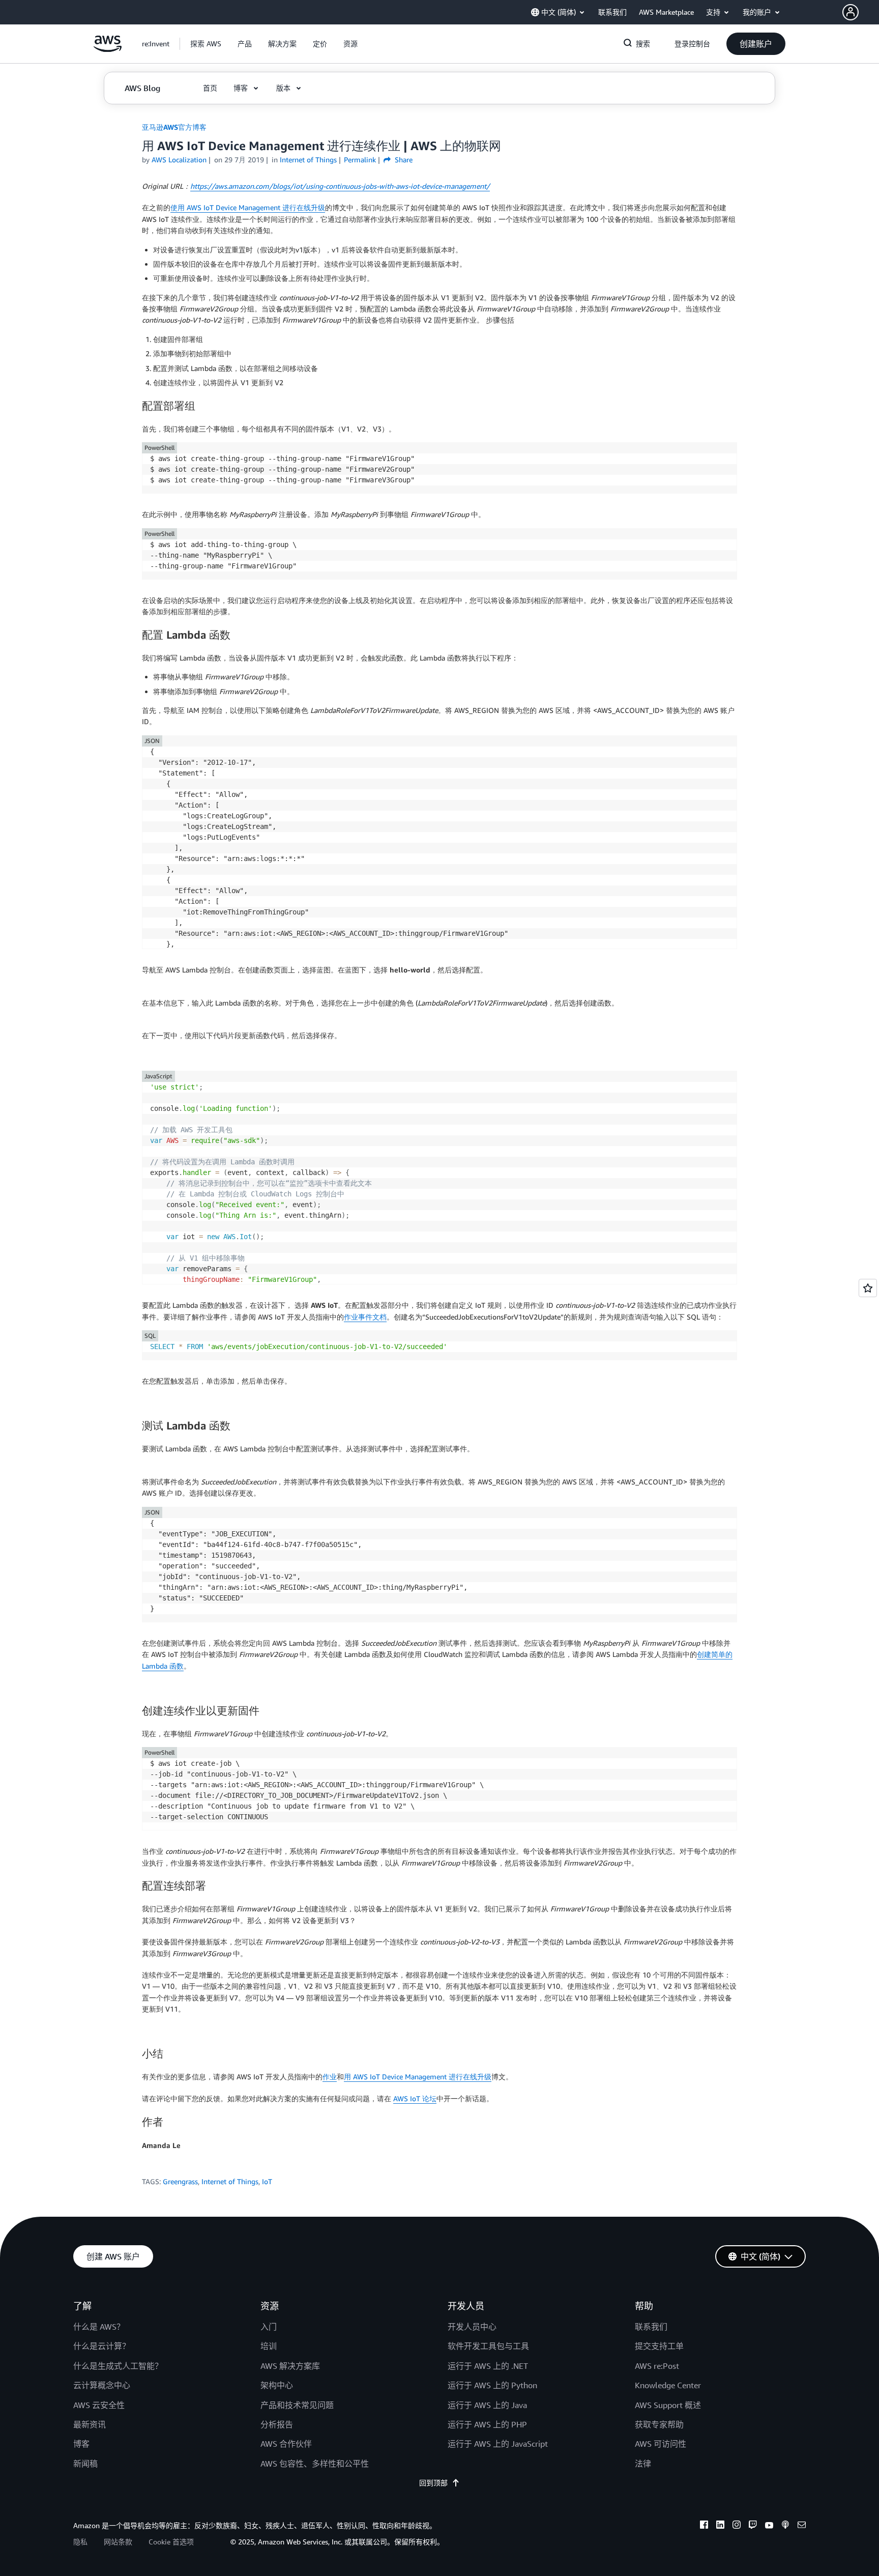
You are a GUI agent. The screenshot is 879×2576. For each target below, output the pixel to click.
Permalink (360, 160)
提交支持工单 (659, 2346)
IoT (267, 2181)
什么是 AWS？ (99, 2327)
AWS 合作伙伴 (286, 2444)
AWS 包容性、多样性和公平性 (315, 2464)
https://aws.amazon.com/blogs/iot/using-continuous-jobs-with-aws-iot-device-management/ (340, 186)
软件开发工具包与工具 (488, 2346)
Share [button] (403, 160)
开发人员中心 (472, 2327)
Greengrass (180, 2181)
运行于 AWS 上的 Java (487, 2405)
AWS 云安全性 (99, 2405)
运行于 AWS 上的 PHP (487, 2424)
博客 (81, 2444)
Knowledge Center (668, 2385)
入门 (269, 2327)
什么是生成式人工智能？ (118, 2366)
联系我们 (651, 2327)
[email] (802, 2526)
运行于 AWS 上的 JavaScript (498, 2444)
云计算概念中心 (102, 2385)
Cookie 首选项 (171, 2542)
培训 (269, 2346)
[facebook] (704, 2526)
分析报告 (277, 2424)
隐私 (80, 2542)
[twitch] (753, 2526)
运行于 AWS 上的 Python (492, 2385)
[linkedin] (720, 2526)
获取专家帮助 (659, 2424)
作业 (330, 2077)
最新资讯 (90, 2424)
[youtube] (769, 2526)
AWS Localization (179, 160)
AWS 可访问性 (661, 2444)
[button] (861, 12)
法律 (643, 2464)
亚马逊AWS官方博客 (174, 127)
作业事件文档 (365, 1317)
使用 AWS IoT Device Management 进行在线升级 (248, 207)
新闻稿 (85, 2464)
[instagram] (737, 2526)
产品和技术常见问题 (297, 2405)
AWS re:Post (657, 2366)
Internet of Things (230, 2181)
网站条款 (118, 2542)
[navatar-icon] (851, 12)
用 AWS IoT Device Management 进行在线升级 (418, 2077)
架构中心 (277, 2385)
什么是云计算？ (102, 2346)
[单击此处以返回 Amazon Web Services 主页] (108, 49)
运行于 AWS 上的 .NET (488, 2366)
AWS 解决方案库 (290, 2366)
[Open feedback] (868, 1288)
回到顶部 (433, 2483)
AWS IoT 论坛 (415, 2098)
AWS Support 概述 (668, 2405)
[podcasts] (785, 2526)
